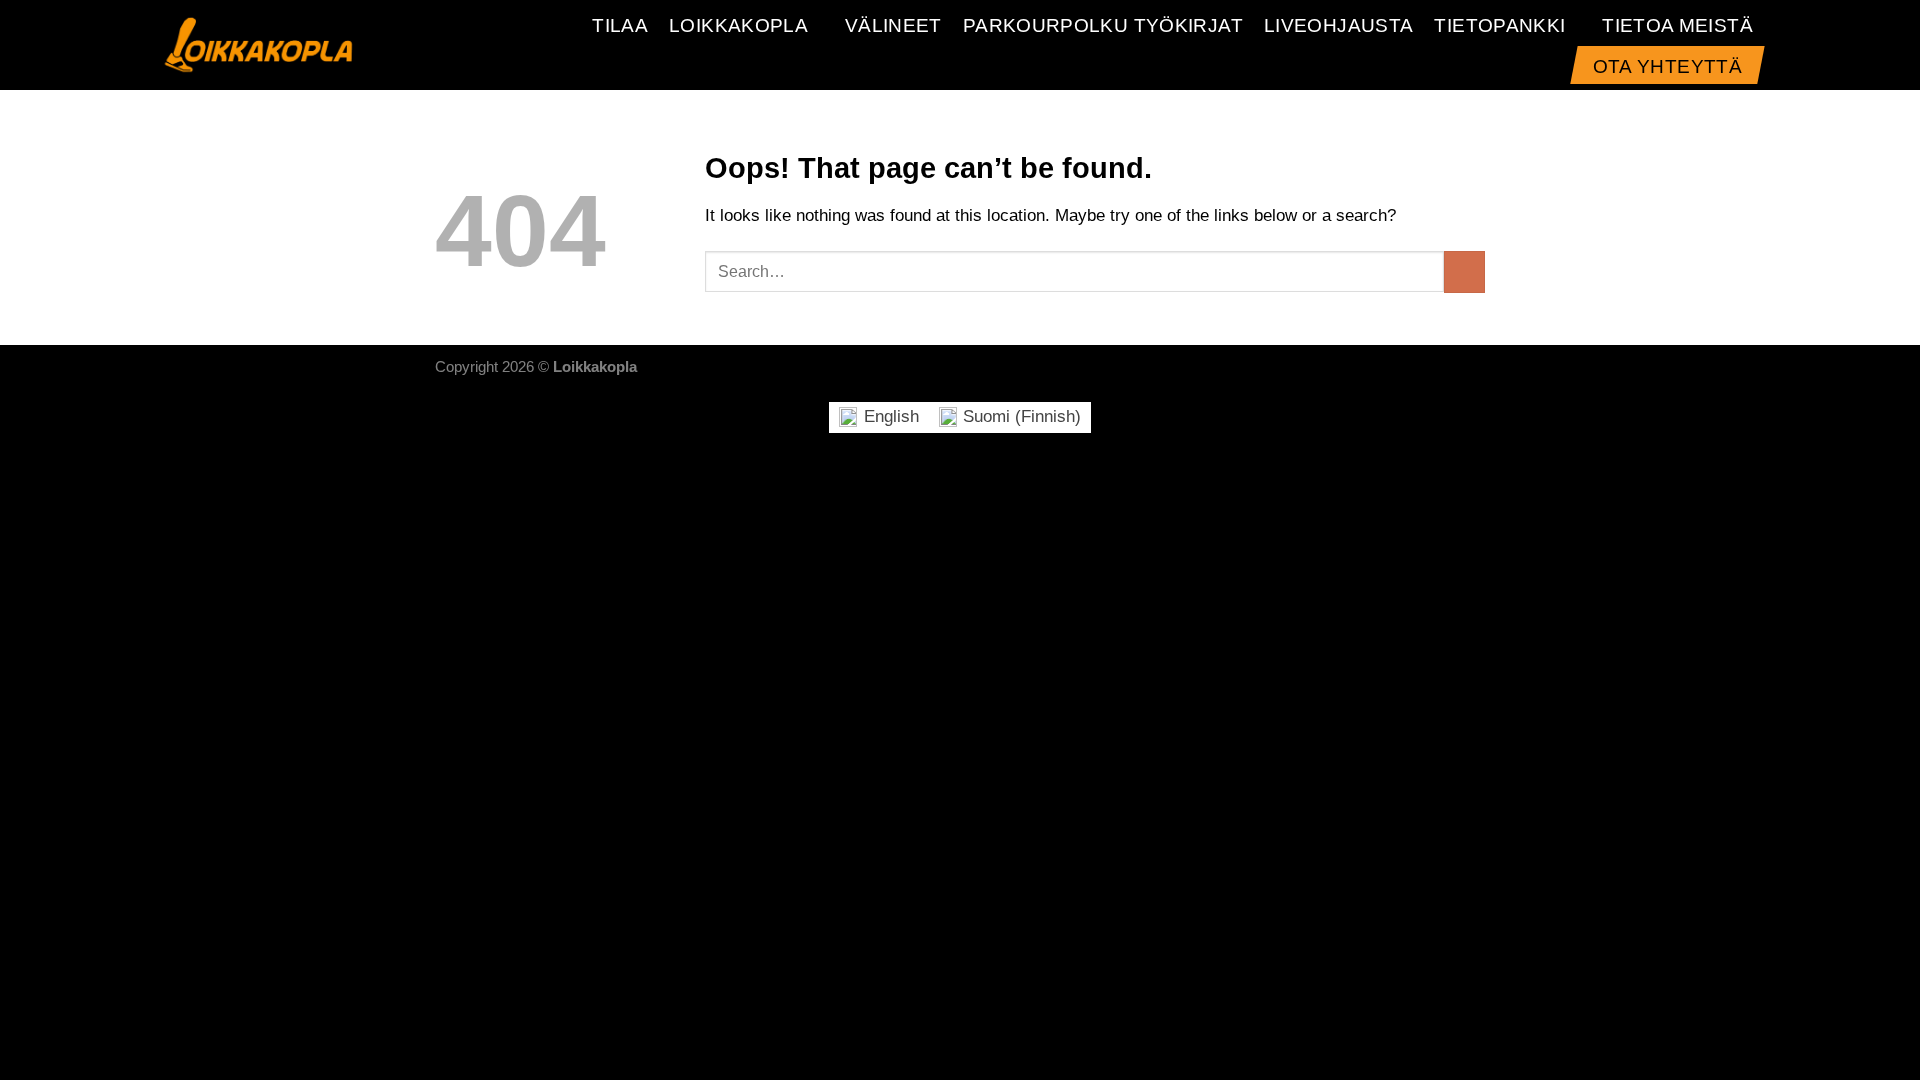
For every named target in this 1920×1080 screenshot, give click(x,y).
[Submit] (1464, 271)
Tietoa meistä (1677, 25)
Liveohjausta (1338, 25)
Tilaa (620, 25)
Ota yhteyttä (1667, 66)
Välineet (893, 25)
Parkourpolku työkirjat (1103, 25)
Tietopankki (1499, 25)
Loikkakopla (738, 25)
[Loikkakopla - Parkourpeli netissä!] (259, 45)
